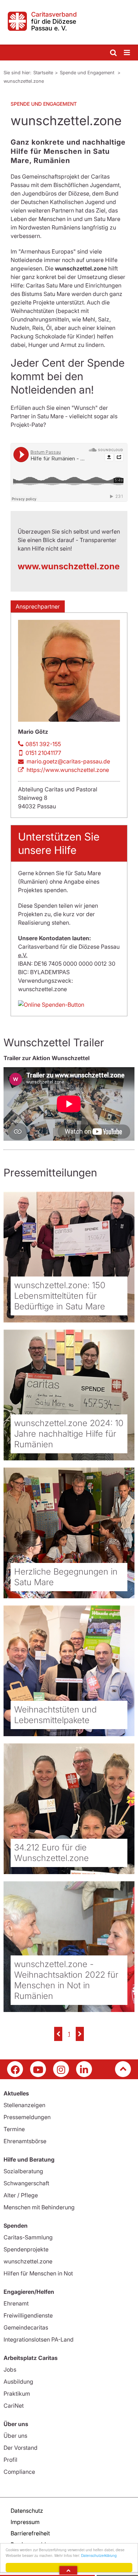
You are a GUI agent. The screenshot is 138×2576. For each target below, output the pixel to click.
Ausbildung (18, 2382)
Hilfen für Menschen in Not (38, 2273)
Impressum (25, 2522)
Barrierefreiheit (30, 2533)
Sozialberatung (23, 2171)
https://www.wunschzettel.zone (68, 770)
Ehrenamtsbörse (25, 2141)
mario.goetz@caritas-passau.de (68, 761)
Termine (14, 2129)
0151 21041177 (43, 753)
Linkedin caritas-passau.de (84, 2069)
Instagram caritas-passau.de (61, 2069)
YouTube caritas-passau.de (38, 2069)
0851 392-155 (43, 744)
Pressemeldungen (27, 2117)
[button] (58, 2034)
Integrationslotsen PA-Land (39, 2339)
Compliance (19, 2472)
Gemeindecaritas (26, 2327)
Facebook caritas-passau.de (15, 2069)
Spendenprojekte (26, 2249)
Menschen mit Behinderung (39, 2207)
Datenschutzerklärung (99, 2555)
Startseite (43, 72)
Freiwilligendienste (28, 2315)
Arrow (68, 2570)
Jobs (10, 2369)
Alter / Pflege (21, 2195)
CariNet (14, 2406)
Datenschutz (27, 2511)
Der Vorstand (21, 2448)
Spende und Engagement (88, 72)
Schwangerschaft (26, 2183)
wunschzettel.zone (24, 81)
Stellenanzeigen (24, 2105)
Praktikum (17, 2394)
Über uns (15, 2436)
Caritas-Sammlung (28, 2237)
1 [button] (69, 2034)
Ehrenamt (16, 2303)
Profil (10, 2460)
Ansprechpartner (38, 606)
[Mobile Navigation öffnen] (127, 53)
